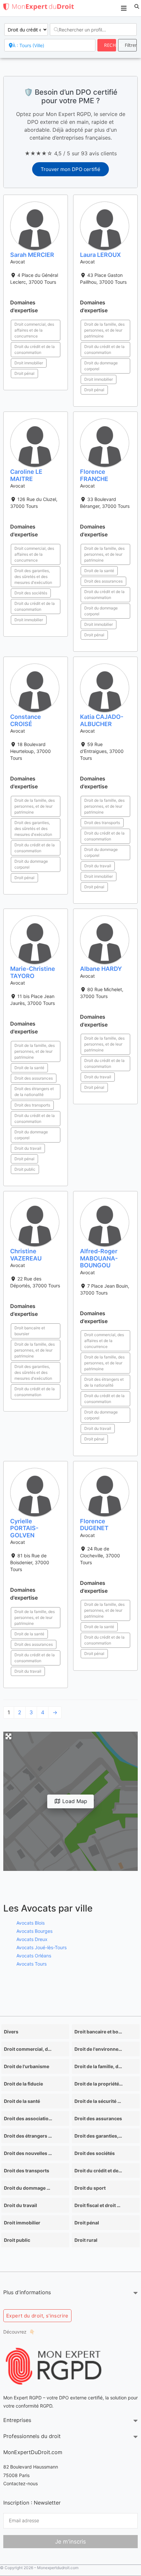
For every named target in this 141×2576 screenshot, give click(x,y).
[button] (137, 7)
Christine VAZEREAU (26, 1255)
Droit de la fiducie (23, 2084)
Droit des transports (102, 823)
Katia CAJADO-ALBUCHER (102, 720)
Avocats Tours (31, 1964)
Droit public (25, 1169)
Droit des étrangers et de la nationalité (34, 1092)
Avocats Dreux (32, 1939)
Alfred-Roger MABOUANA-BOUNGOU (99, 1258)
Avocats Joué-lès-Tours (41, 1947)
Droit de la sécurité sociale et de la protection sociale (99, 2101)
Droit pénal (24, 373)
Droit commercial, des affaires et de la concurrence (34, 330)
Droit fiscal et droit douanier (99, 2205)
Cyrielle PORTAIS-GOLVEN (24, 1528)
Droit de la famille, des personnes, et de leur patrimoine (104, 330)
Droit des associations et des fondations (28, 2118)
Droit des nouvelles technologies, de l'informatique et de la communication (28, 2153)
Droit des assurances (103, 581)
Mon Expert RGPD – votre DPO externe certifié (53, 2398)
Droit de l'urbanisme (27, 2066)
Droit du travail (98, 866)
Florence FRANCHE (94, 475)
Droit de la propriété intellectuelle (99, 2084)
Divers (11, 2032)
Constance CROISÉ (26, 720)
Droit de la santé (99, 571)
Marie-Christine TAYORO (33, 972)
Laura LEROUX (100, 255)
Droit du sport (90, 2188)
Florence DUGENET (94, 1525)
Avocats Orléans (34, 1956)
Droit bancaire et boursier (30, 1331)
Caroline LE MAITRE (26, 475)
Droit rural (86, 2240)
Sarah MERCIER (32, 255)
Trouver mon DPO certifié (70, 169)
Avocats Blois (30, 1923)
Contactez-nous (20, 2483)
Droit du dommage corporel (101, 366)
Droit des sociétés (31, 593)
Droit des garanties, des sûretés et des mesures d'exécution (33, 577)
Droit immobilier (29, 363)
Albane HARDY (101, 969)
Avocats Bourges (34, 1931)
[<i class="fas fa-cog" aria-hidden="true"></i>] (127, 45)
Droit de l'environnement (99, 2049)
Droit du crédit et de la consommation (35, 349)
